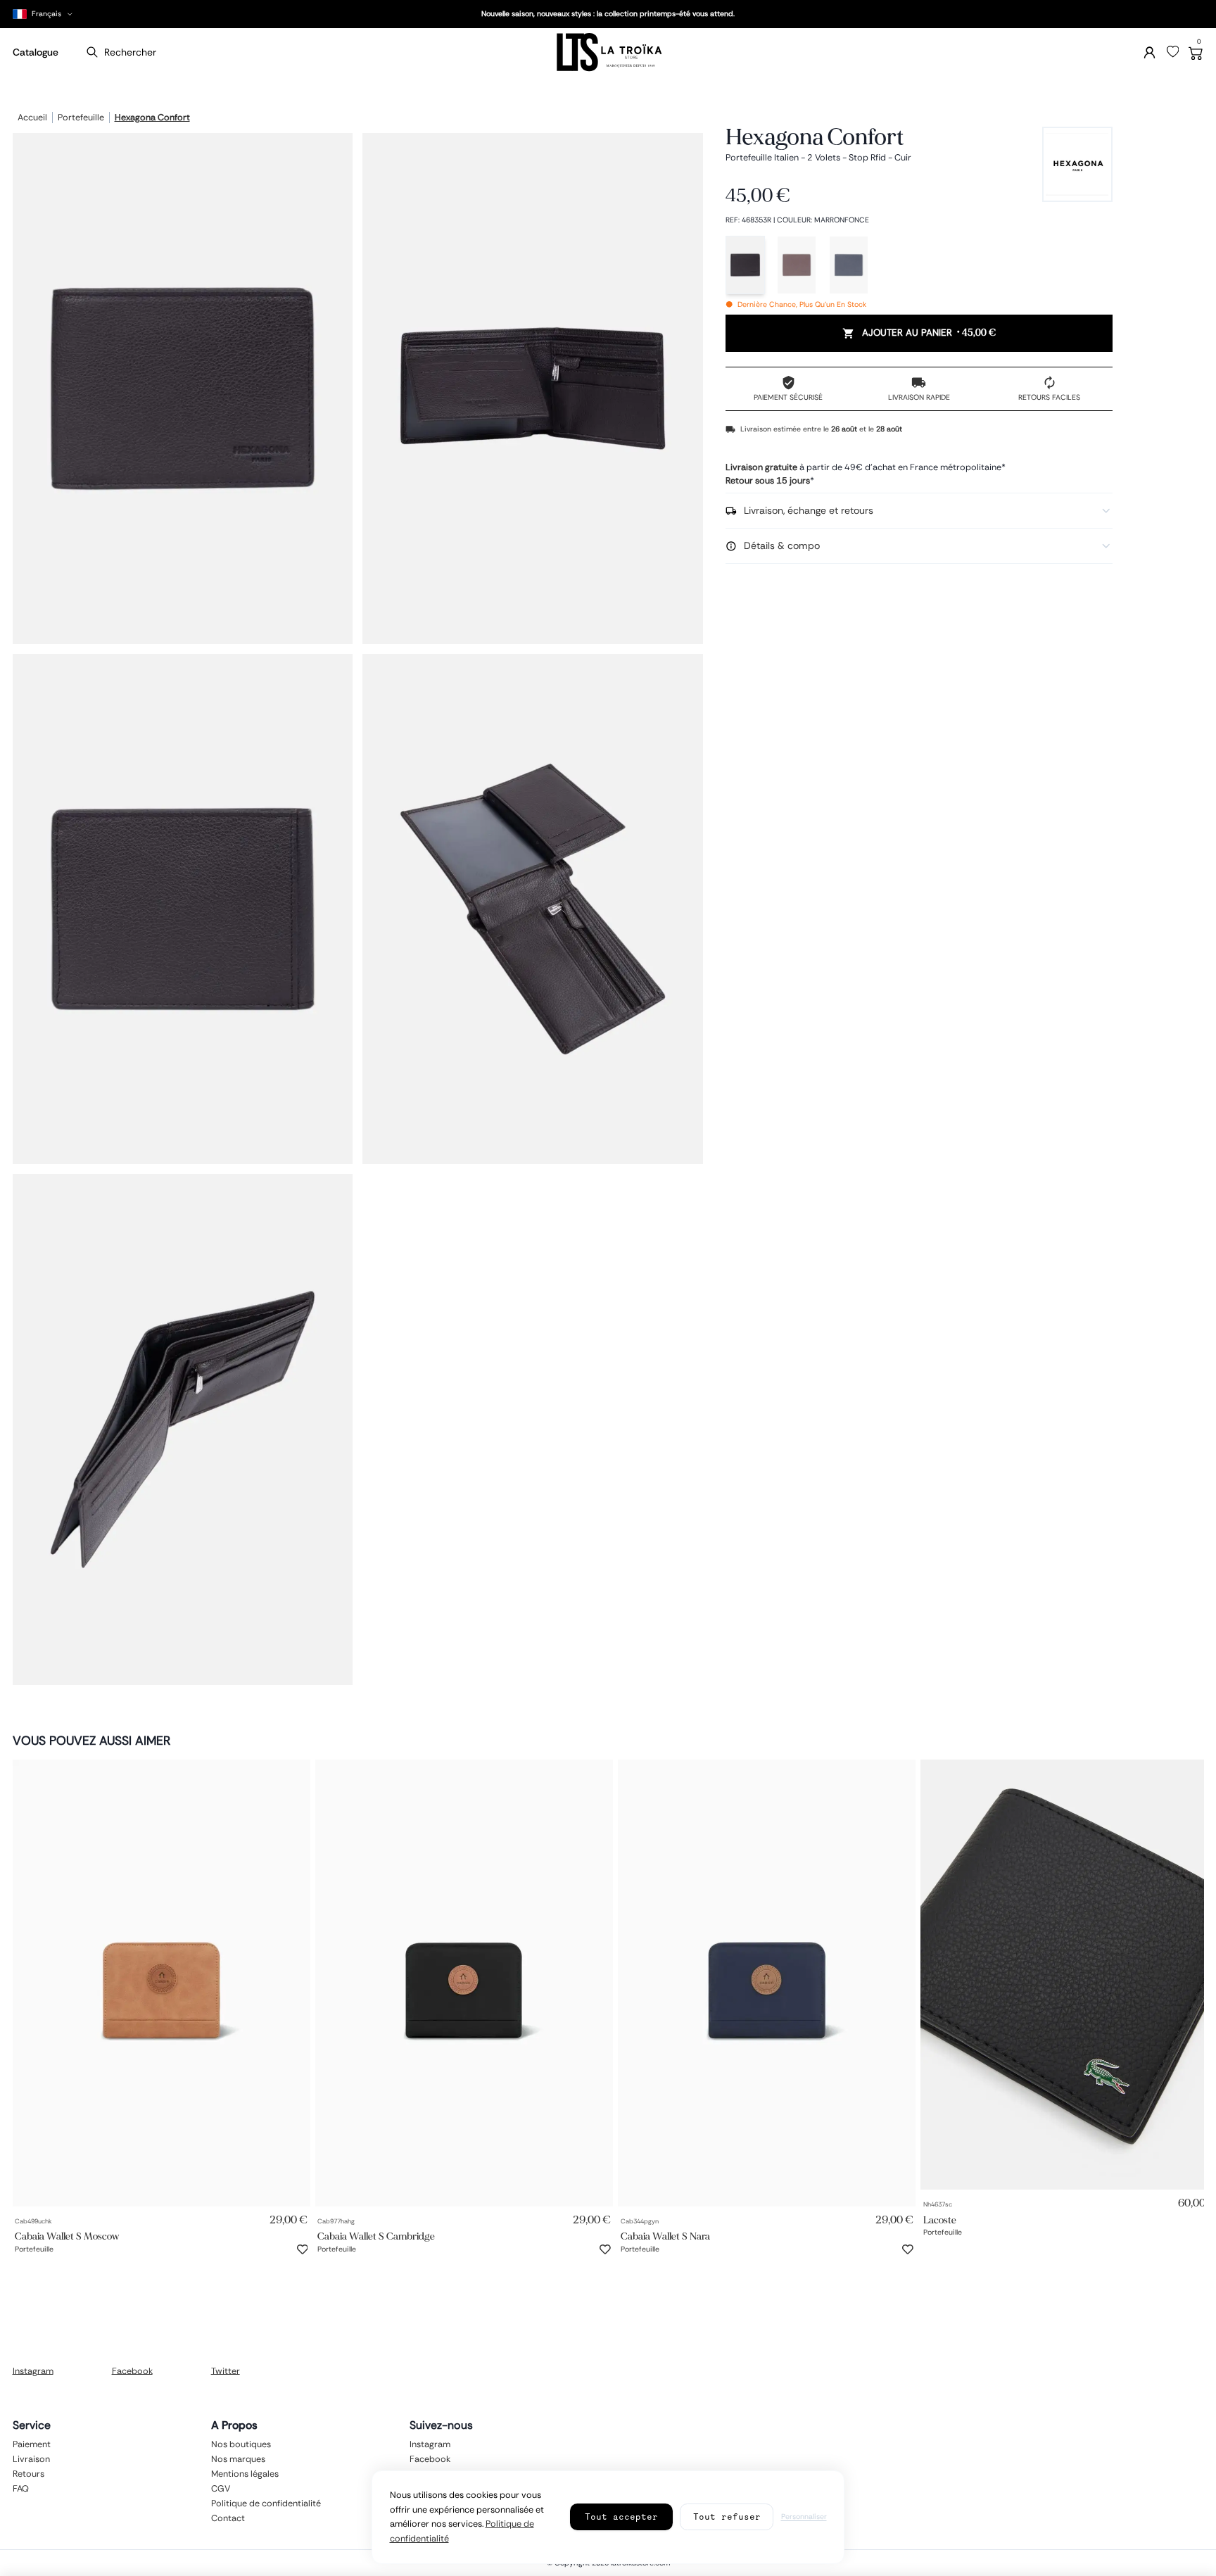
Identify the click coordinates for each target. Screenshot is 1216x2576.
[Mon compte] (1149, 52)
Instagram (33, 2370)
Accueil (32, 118)
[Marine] (849, 265)
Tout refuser (727, 2517)
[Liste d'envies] (1173, 52)
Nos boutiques (241, 2444)
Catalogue (36, 52)
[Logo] (608, 52)
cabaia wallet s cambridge (376, 2236)
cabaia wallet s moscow (67, 2236)
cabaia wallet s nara (665, 2236)
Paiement (32, 2444)
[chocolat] (797, 265)
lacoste (940, 2220)
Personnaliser (804, 2517)
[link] (161, 1983)
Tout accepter (621, 2517)
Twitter (226, 2370)
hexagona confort (152, 118)
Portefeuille (81, 118)
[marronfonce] (745, 265)
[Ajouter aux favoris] (303, 2249)
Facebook (132, 2370)
